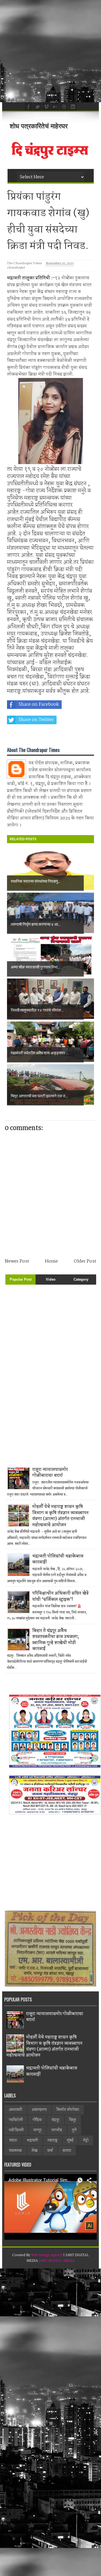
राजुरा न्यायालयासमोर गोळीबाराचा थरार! (50, 1473)
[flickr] (54, 106)
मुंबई (70, 2140)
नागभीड (57, 2130)
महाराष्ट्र (53, 2140)
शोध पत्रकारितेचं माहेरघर (39, 126)
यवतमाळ (15, 2151)
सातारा (67, 2151)
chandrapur (16, 268)
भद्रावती (32, 2140)
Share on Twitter (36, 720)
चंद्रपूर (55, 2120)
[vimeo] (46, 106)
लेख (34, 2151)
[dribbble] (63, 106)
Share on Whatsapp (39, 735)
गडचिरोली (16, 2120)
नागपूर (38, 2130)
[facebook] (28, 106)
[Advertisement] (50, 51)
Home (51, 1261)
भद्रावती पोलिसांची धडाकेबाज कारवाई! (58, 1559)
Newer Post (17, 1261)
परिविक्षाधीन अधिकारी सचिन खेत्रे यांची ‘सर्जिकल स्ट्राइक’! (60, 1596)
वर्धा (50, 2151)
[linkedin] (72, 106)
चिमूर (73, 2120)
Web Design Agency (47, 2255)
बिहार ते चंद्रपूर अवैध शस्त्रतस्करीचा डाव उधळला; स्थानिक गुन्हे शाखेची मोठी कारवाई (56, 1640)
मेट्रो (86, 2140)
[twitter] (37, 106)
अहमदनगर (39, 2110)
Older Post (85, 1261)
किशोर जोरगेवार (68, 2110)
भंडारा (13, 2140)
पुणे (74, 2130)
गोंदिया (37, 2120)
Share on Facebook (39, 704)
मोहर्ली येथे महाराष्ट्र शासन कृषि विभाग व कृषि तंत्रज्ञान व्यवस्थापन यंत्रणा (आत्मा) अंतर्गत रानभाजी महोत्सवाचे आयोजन (60, 1516)
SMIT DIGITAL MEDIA (57, 2261)
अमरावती (15, 2110)
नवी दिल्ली (16, 2130)
